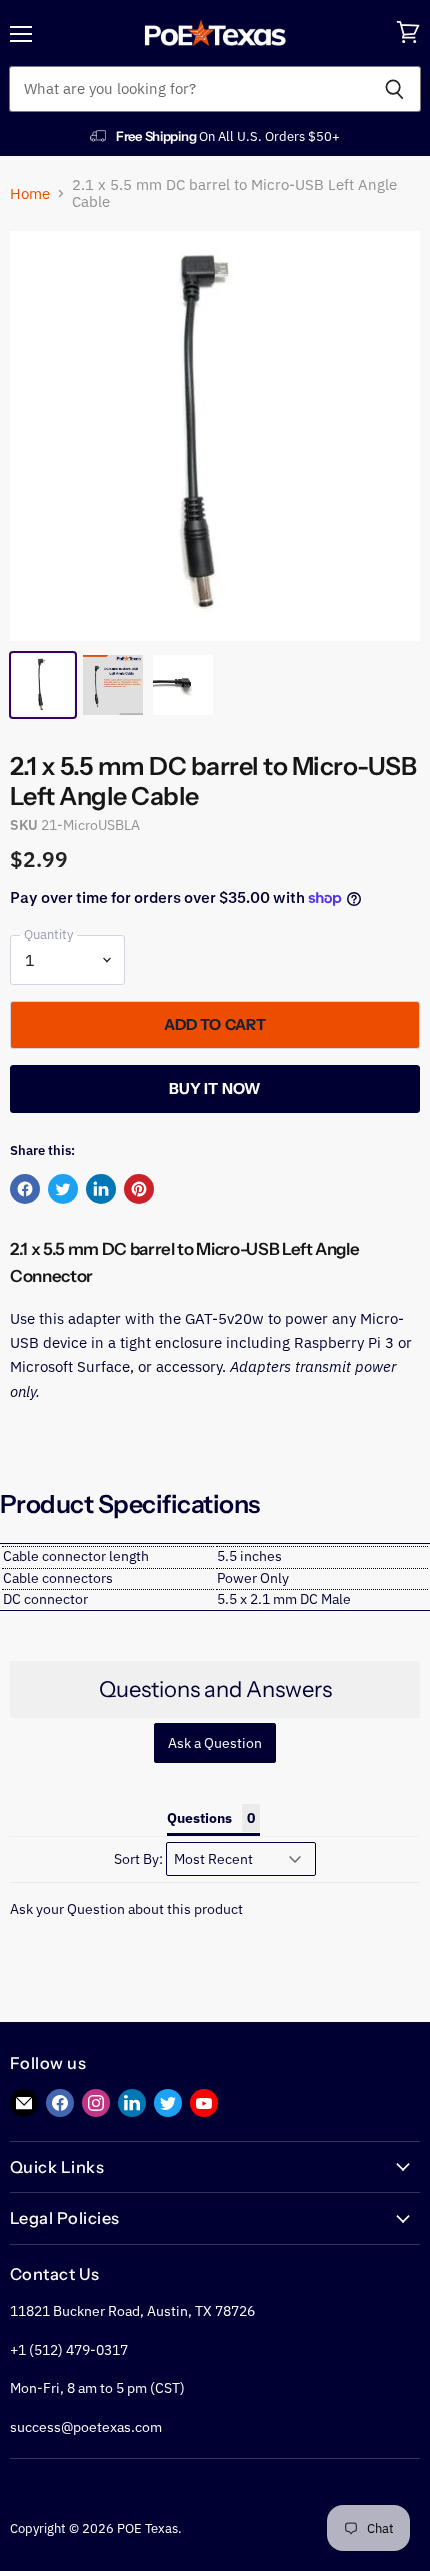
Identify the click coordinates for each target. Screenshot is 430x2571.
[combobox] (188, 89)
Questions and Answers (215, 1689)
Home (30, 193)
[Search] (394, 89)
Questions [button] (199, 1818)
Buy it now (215, 1088)
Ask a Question (215, 1743)
